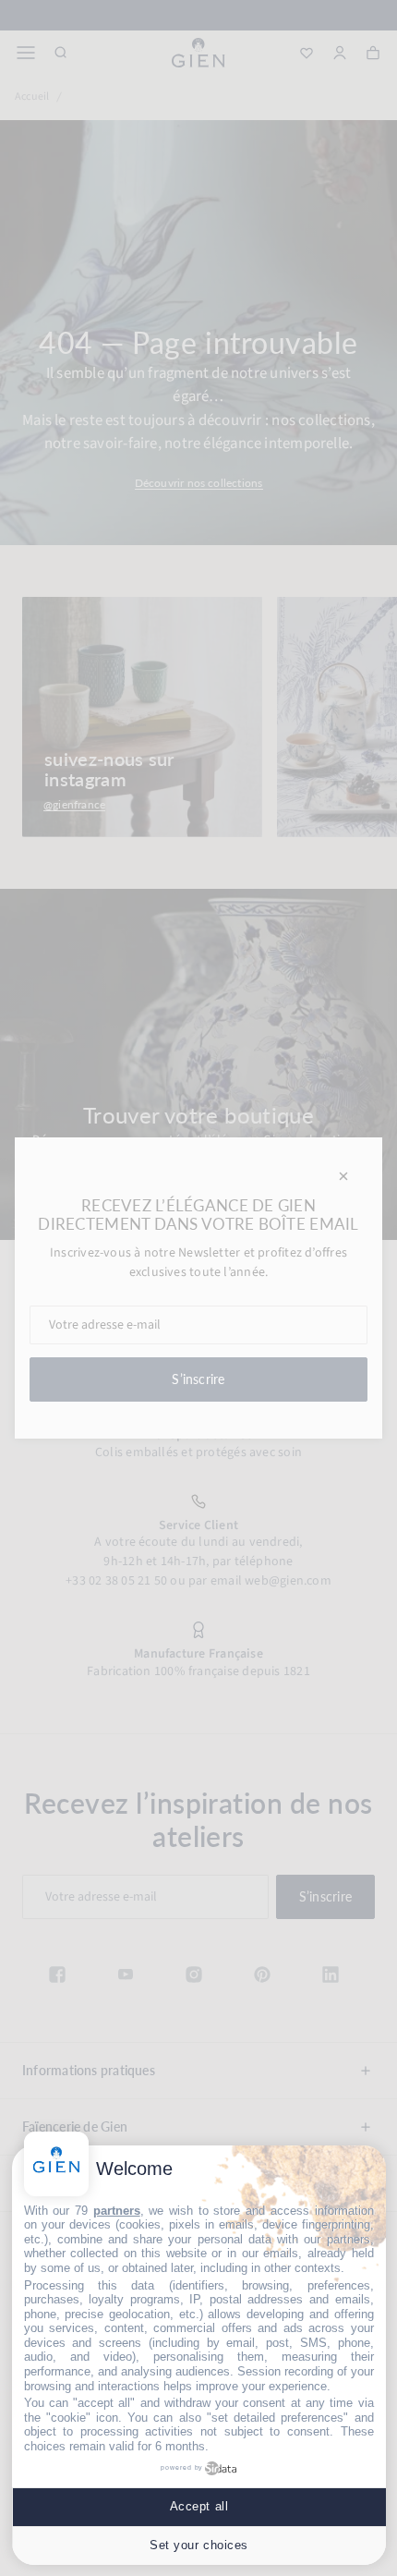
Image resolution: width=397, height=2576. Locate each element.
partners (117, 2211)
